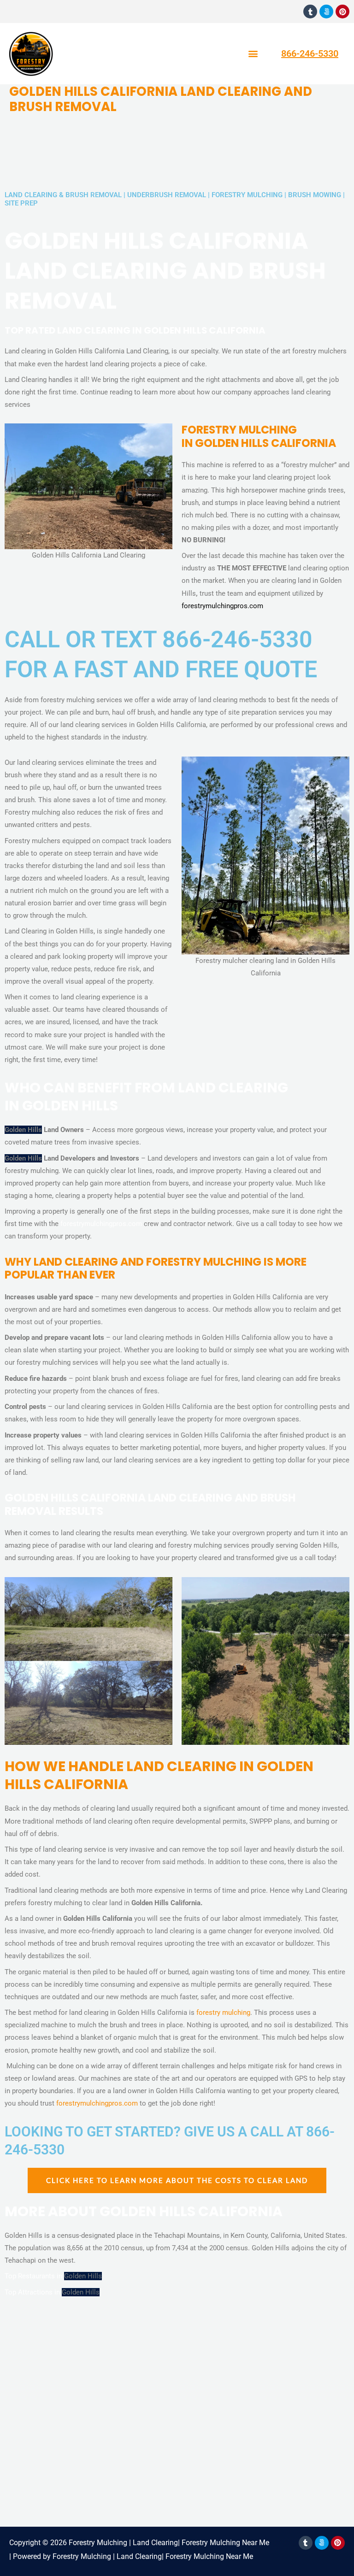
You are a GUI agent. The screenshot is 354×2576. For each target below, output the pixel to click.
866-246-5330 (310, 53)
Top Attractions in (33, 2292)
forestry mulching (223, 2013)
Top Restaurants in (34, 2276)
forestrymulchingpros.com (222, 606)
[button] (253, 54)
